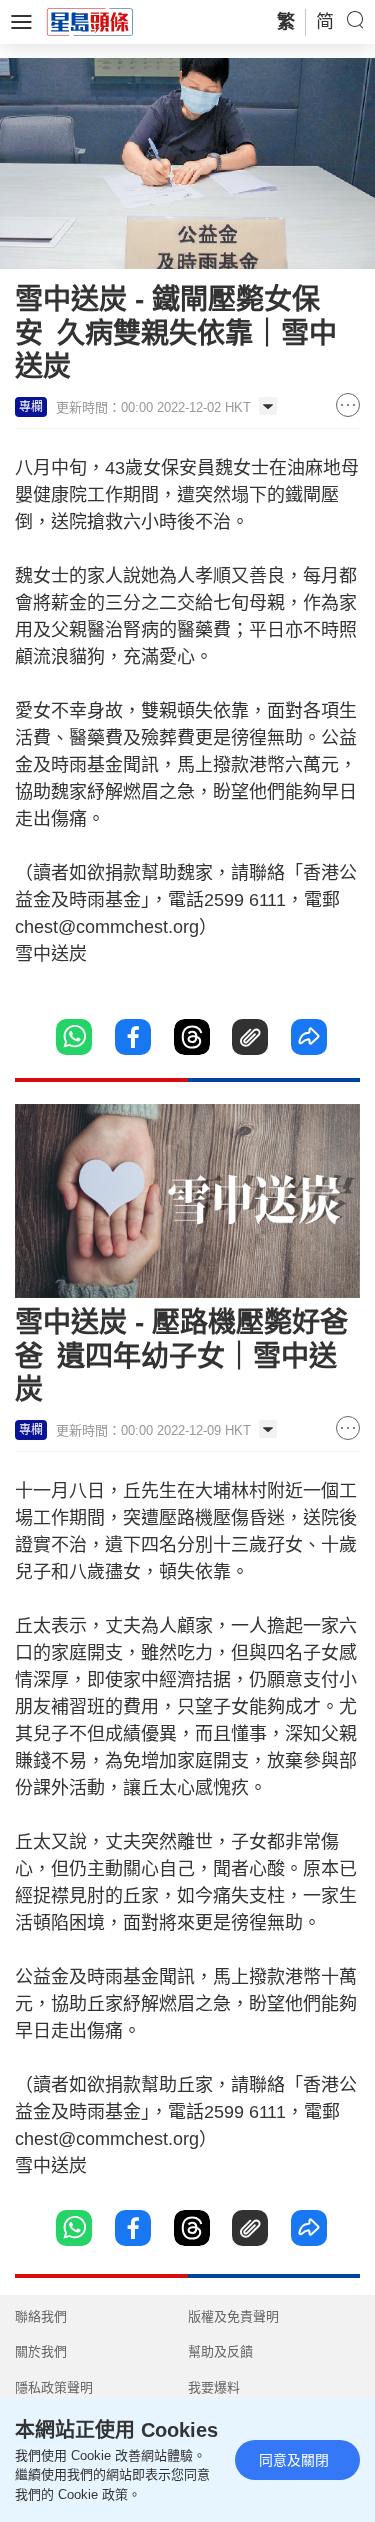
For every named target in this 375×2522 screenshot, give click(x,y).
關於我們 (41, 2351)
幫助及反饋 (220, 2351)
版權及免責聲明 (233, 2316)
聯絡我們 (41, 2316)
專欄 (31, 407)
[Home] (90, 21)
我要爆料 (214, 2387)
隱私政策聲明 (54, 2387)
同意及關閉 (294, 2460)
